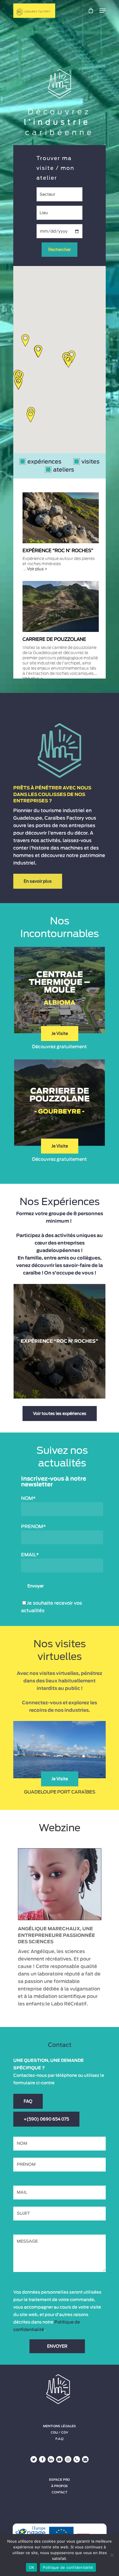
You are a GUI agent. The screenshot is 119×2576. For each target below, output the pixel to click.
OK (32, 2567)
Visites (91, 462)
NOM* (28, 1498)
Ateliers (64, 470)
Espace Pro (59, 2480)
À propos (60, 2486)
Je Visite (60, 1034)
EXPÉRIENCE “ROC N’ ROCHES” (58, 551)
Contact (59, 2492)
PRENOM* (33, 1527)
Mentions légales (59, 2426)
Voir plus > (37, 569)
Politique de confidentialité (68, 2567)
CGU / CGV (59, 2433)
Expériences (44, 462)
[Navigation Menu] (103, 11)
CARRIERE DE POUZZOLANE (54, 639)
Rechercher (59, 250)
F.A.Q (59, 2439)
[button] (30, 416)
